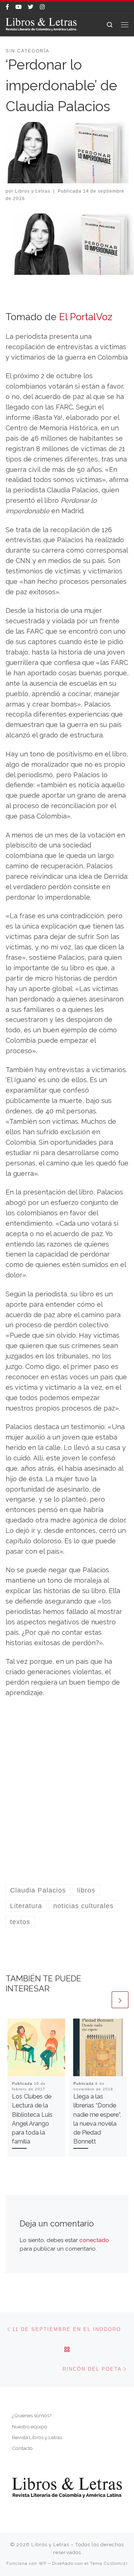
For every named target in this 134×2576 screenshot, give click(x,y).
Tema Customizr (109, 2563)
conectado (94, 2240)
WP (43, 2563)
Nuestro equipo (30, 2427)
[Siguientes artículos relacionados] (120, 2000)
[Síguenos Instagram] (42, 7)
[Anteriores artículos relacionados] (102, 2000)
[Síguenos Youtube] (18, 7)
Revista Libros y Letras (37, 2437)
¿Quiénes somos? (32, 2415)
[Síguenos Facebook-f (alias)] (7, 7)
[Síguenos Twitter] (31, 7)
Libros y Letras (33, 191)
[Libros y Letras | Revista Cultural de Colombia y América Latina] (41, 24)
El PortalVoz (86, 317)
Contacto (22, 2448)
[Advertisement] (67, 1796)
